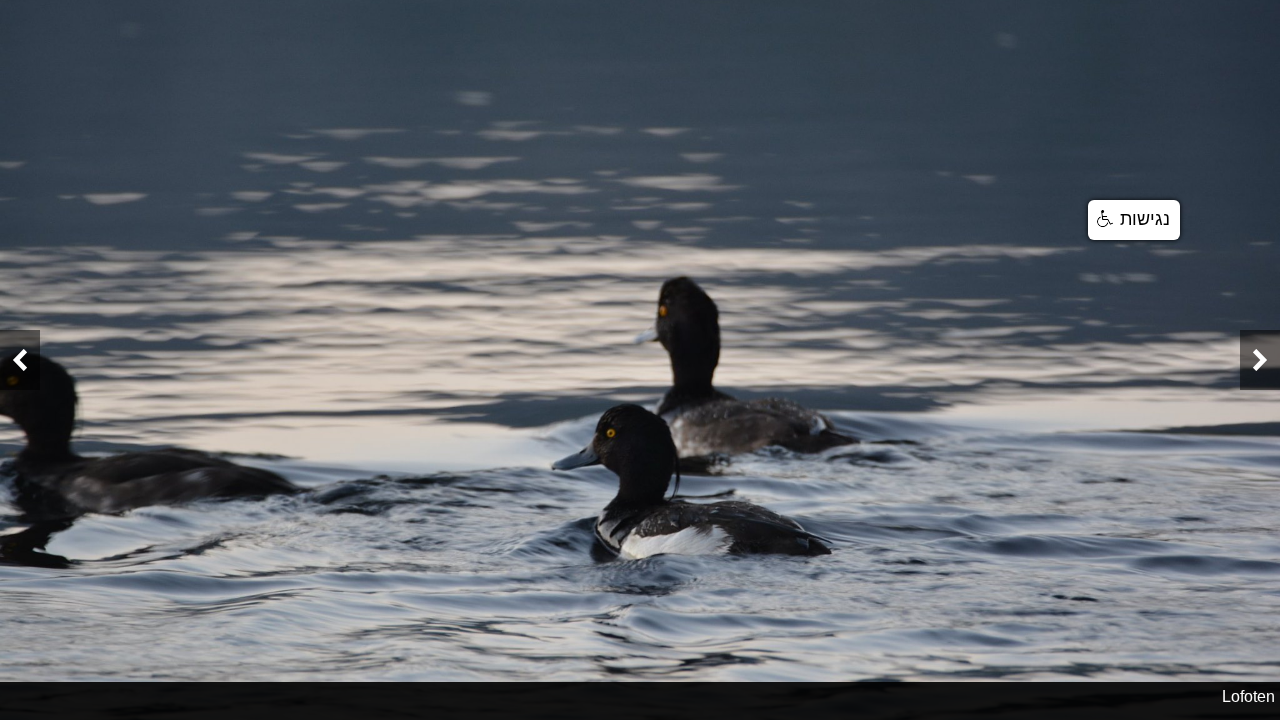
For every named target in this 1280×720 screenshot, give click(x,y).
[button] (1134, 220)
